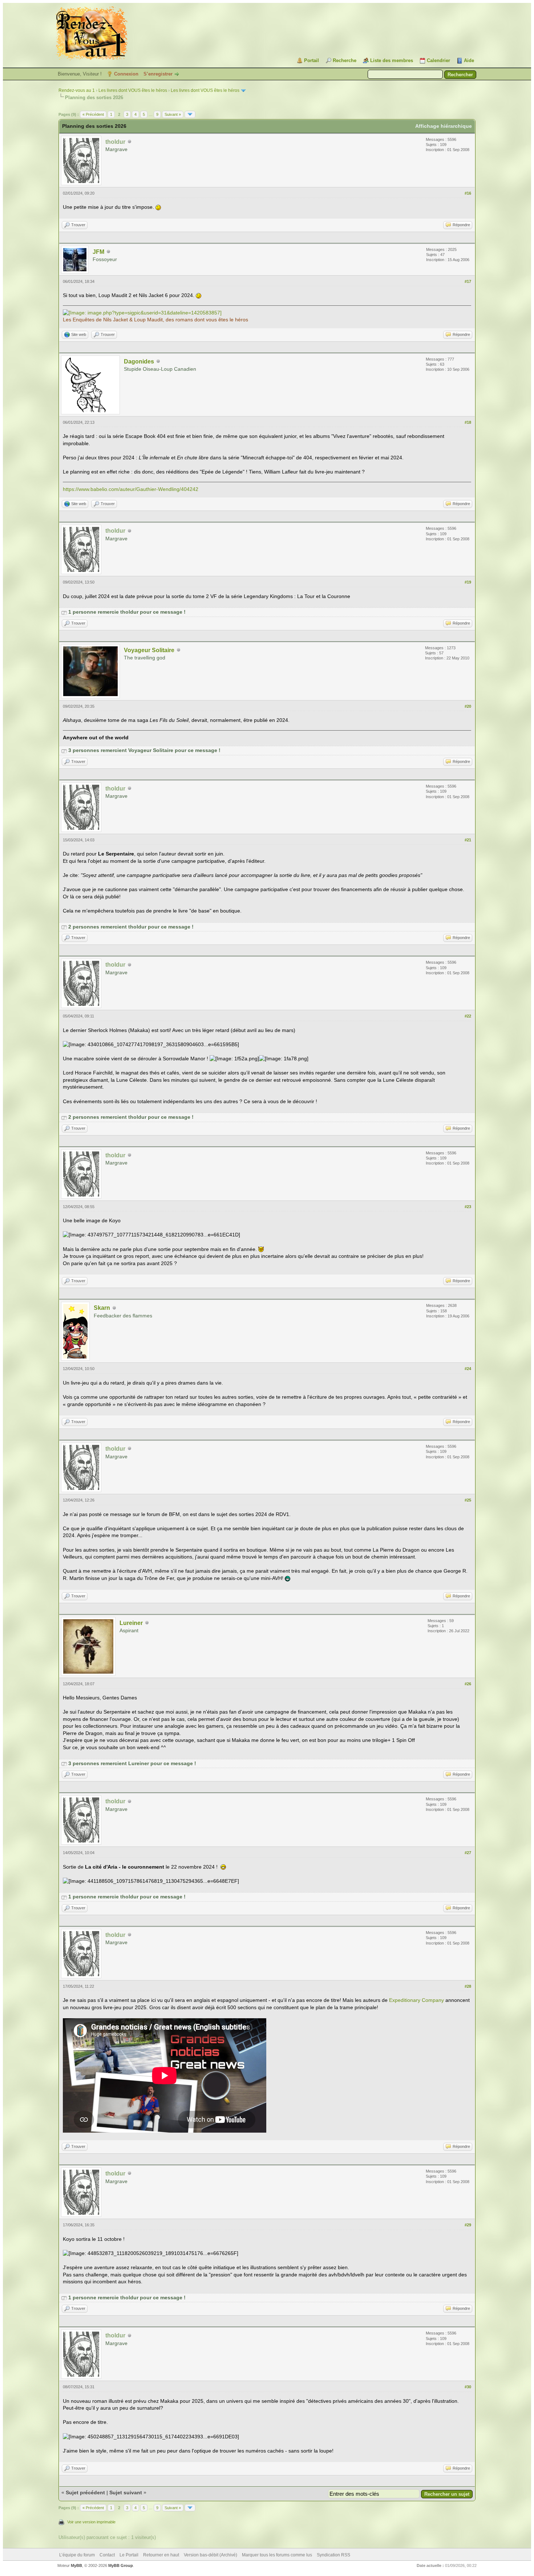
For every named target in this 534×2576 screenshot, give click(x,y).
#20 (468, 706)
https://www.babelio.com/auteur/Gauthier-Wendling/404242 (131, 489)
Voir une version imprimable (91, 2522)
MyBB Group (121, 2565)
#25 (468, 1500)
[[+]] (64, 612)
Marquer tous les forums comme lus (277, 2555)
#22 (468, 1016)
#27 (468, 1853)
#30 (468, 2387)
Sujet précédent (85, 2492)
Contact (107, 2555)
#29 (468, 2225)
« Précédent (93, 114)
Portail (311, 60)
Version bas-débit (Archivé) (211, 2555)
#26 (468, 1684)
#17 (468, 281)
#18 (468, 422)
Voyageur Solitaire (149, 650)
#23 (468, 1207)
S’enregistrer (158, 74)
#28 (468, 1986)
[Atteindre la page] (190, 114)
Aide (469, 60)
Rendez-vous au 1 (77, 90)
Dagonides (139, 361)
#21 (468, 840)
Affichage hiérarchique (444, 126)
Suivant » (173, 114)
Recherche (345, 60)
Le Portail (129, 2555)
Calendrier (438, 60)
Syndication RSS (333, 2555)
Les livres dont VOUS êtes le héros (133, 90)
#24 (468, 1369)
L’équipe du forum (77, 2555)
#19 (468, 582)
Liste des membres (392, 60)
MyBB (76, 2565)
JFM (98, 252)
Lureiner (131, 1623)
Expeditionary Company (416, 2000)
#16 (468, 193)
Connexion (126, 74)
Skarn (102, 1308)
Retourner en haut (161, 2555)
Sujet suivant (126, 2492)
